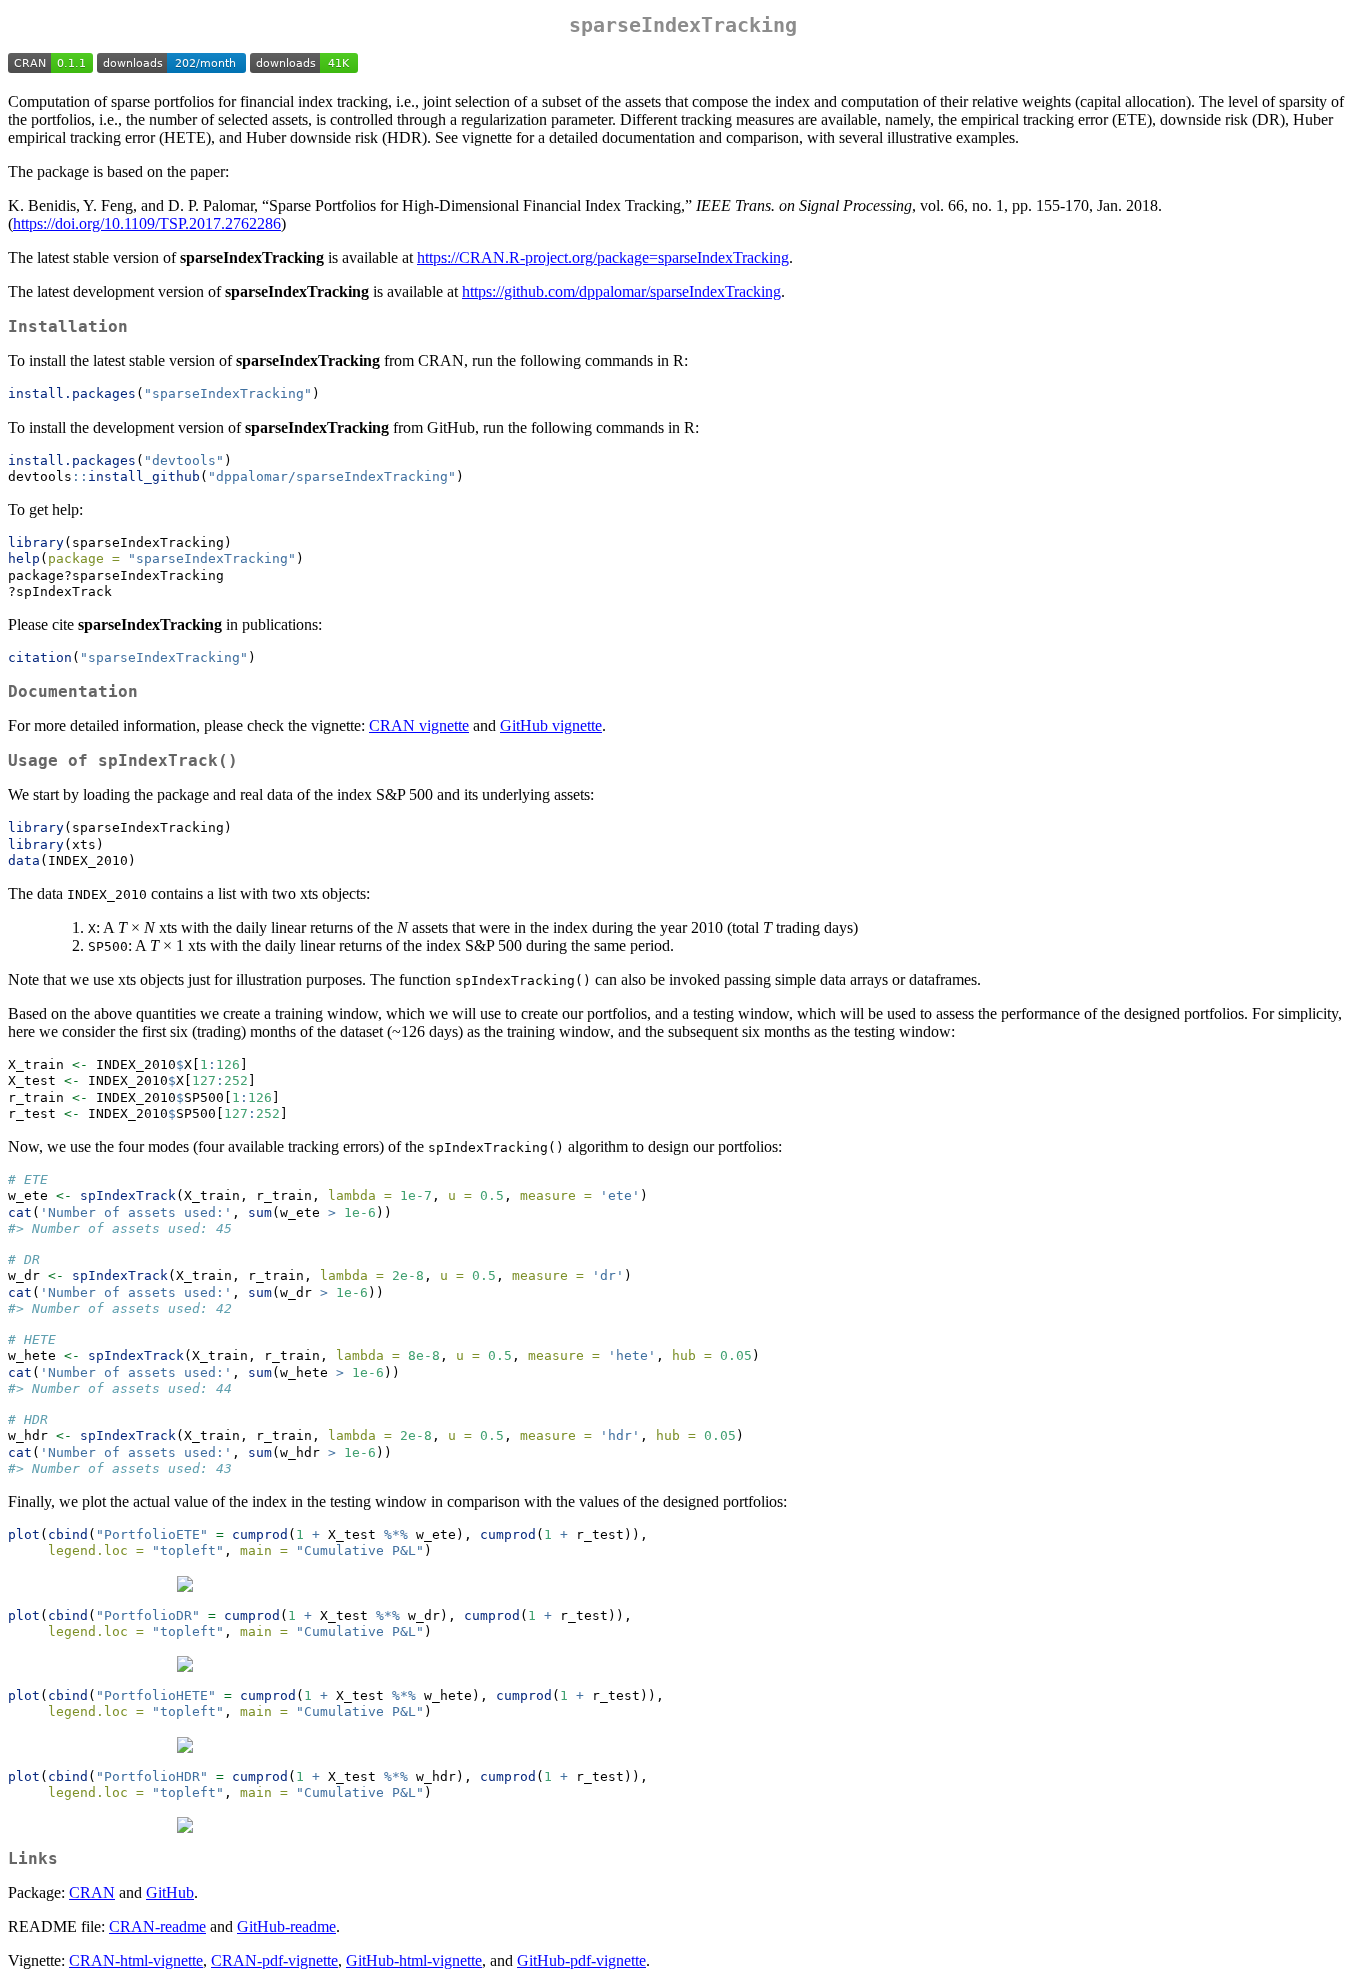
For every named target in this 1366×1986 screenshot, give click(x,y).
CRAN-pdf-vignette (274, 1960)
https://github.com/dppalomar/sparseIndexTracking (621, 291)
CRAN (92, 1892)
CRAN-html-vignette (136, 1960)
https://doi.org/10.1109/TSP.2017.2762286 (147, 223)
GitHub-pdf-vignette (581, 1960)
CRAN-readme (157, 1926)
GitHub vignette (551, 725)
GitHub (170, 1892)
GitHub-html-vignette (414, 1960)
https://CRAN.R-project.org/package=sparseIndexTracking (603, 257)
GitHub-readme (286, 1926)
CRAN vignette (419, 725)
